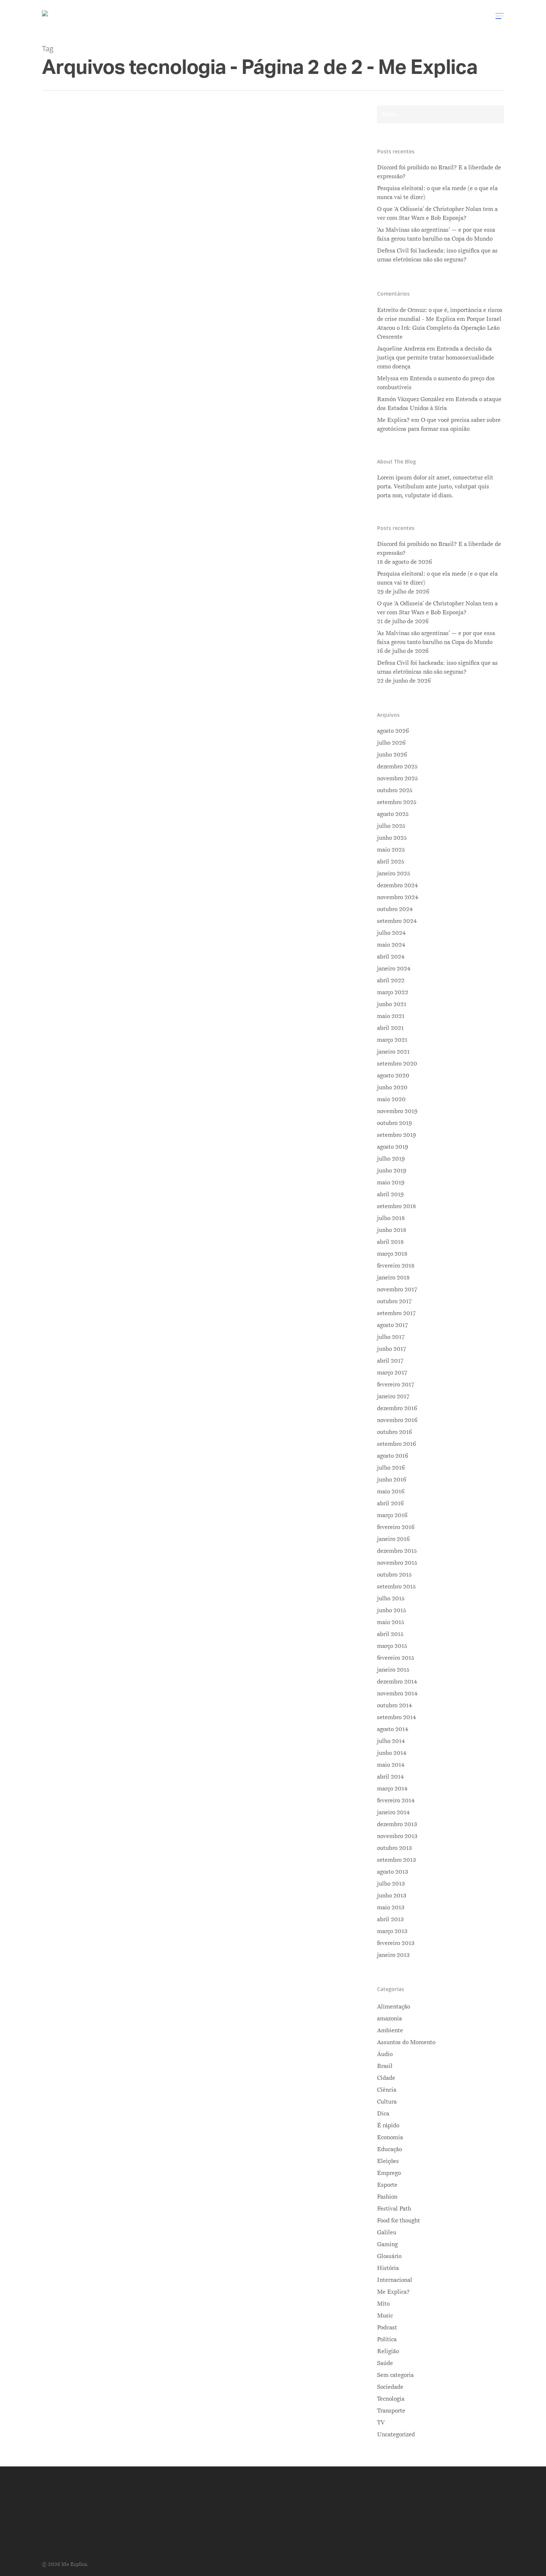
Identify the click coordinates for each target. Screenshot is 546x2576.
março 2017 (392, 1373)
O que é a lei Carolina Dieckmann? (155, 1038)
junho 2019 (392, 1171)
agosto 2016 (393, 1456)
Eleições (388, 2161)
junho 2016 (392, 1480)
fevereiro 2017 (396, 1385)
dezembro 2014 (397, 1682)
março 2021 (392, 1040)
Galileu (387, 2232)
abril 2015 (390, 1634)
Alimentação (394, 2007)
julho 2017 (391, 1337)
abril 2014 (390, 1777)
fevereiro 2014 (396, 1801)
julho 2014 (391, 1741)
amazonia (389, 2019)
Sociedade (149, 1051)
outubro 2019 (394, 1123)
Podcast (387, 2328)
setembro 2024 (397, 921)
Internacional (154, 349)
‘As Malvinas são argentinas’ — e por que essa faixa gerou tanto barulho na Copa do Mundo (436, 234)
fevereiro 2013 (396, 1943)
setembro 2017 (396, 1313)
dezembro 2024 (397, 885)
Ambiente (390, 2030)
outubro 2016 (394, 1432)
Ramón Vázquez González (411, 399)
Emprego (389, 2173)
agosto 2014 (393, 1729)
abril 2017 (390, 1361)
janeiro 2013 (393, 1955)
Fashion (387, 2197)
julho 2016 (391, 1468)
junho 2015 (391, 1610)
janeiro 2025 (394, 874)
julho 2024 (391, 933)
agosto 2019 (393, 1147)
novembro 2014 (397, 1694)
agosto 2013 (393, 1872)
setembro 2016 (396, 1444)
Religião (388, 2351)
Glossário (389, 2256)
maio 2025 (391, 850)
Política (387, 2339)
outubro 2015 (394, 1575)
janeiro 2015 (393, 1670)
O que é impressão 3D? (129, 1709)
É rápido (388, 2125)
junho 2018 (392, 1230)
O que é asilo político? (127, 336)
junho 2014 (392, 1753)
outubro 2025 (395, 790)
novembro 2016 (397, 1420)
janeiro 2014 (393, 1812)
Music (385, 2316)
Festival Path (394, 2209)
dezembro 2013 (397, 1824)
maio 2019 (391, 1183)
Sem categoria (395, 2375)
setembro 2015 (396, 1587)
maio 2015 (391, 1622)
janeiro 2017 (393, 1396)
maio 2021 (391, 1016)
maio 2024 (391, 945)
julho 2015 (391, 1598)
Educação (389, 2149)
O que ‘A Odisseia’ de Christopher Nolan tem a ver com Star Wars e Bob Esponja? (437, 214)
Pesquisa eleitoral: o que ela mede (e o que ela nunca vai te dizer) (437, 193)
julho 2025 (391, 826)
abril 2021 (390, 1028)
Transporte (391, 2411)
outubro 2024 (395, 909)
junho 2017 (391, 1349)
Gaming (387, 2244)
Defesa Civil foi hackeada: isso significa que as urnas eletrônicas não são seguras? (437, 255)
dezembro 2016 (397, 1408)
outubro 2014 (394, 1705)
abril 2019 (390, 1194)
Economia (149, 653)
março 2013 (392, 1931)
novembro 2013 (397, 1836)
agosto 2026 (393, 731)
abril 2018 (390, 1242)
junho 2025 (392, 838)
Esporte (387, 2185)
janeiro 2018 (393, 1278)
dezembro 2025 (397, 767)
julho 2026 (391, 743)
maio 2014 (391, 1765)
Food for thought (399, 2221)
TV (381, 2423)
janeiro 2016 (393, 1539)
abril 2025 (391, 862)
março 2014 (392, 1789)
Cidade (386, 2078)
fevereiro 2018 (396, 1266)
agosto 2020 (393, 1076)
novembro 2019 (397, 1111)
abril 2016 (390, 1503)
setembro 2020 (397, 1064)
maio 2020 (391, 1099)
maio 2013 (391, 1907)
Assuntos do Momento (406, 2042)
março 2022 (393, 992)
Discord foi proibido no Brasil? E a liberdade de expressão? (439, 172)
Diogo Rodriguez (108, 349)
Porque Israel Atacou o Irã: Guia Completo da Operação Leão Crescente (439, 328)
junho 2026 (392, 755)
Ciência (387, 2090)
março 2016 (392, 1515)
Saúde (385, 2363)
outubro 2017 (394, 1301)
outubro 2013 (394, 1848)
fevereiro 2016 (396, 1527)
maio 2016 (391, 1492)
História (388, 2268)
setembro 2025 (397, 802)
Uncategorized (396, 2434)
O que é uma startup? (126, 640)
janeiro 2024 (394, 969)
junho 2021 (392, 1004)
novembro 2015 (397, 1563)
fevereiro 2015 (396, 1658)
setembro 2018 (396, 1206)
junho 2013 (392, 1896)
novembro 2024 (398, 897)
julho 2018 (391, 1218)
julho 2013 (391, 1884)
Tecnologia (179, 653)
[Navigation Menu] (500, 16)
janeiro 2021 (393, 1052)
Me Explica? (393, 2292)
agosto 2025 (393, 814)
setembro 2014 (396, 1717)
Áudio (385, 2054)
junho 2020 (392, 1087)
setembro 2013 (396, 1860)
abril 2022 (391, 980)
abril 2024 (391, 957)
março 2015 (392, 1646)
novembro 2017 (397, 1289)
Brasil (385, 2066)
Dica (383, 2114)
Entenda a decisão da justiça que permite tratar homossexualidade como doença (435, 358)
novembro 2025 (397, 778)
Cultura (387, 2102)
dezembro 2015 (397, 1551)
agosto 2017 (392, 1325)
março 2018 (392, 1254)
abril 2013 (390, 1919)
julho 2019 (391, 1159)
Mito (383, 2304)
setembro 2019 (396, 1135)
